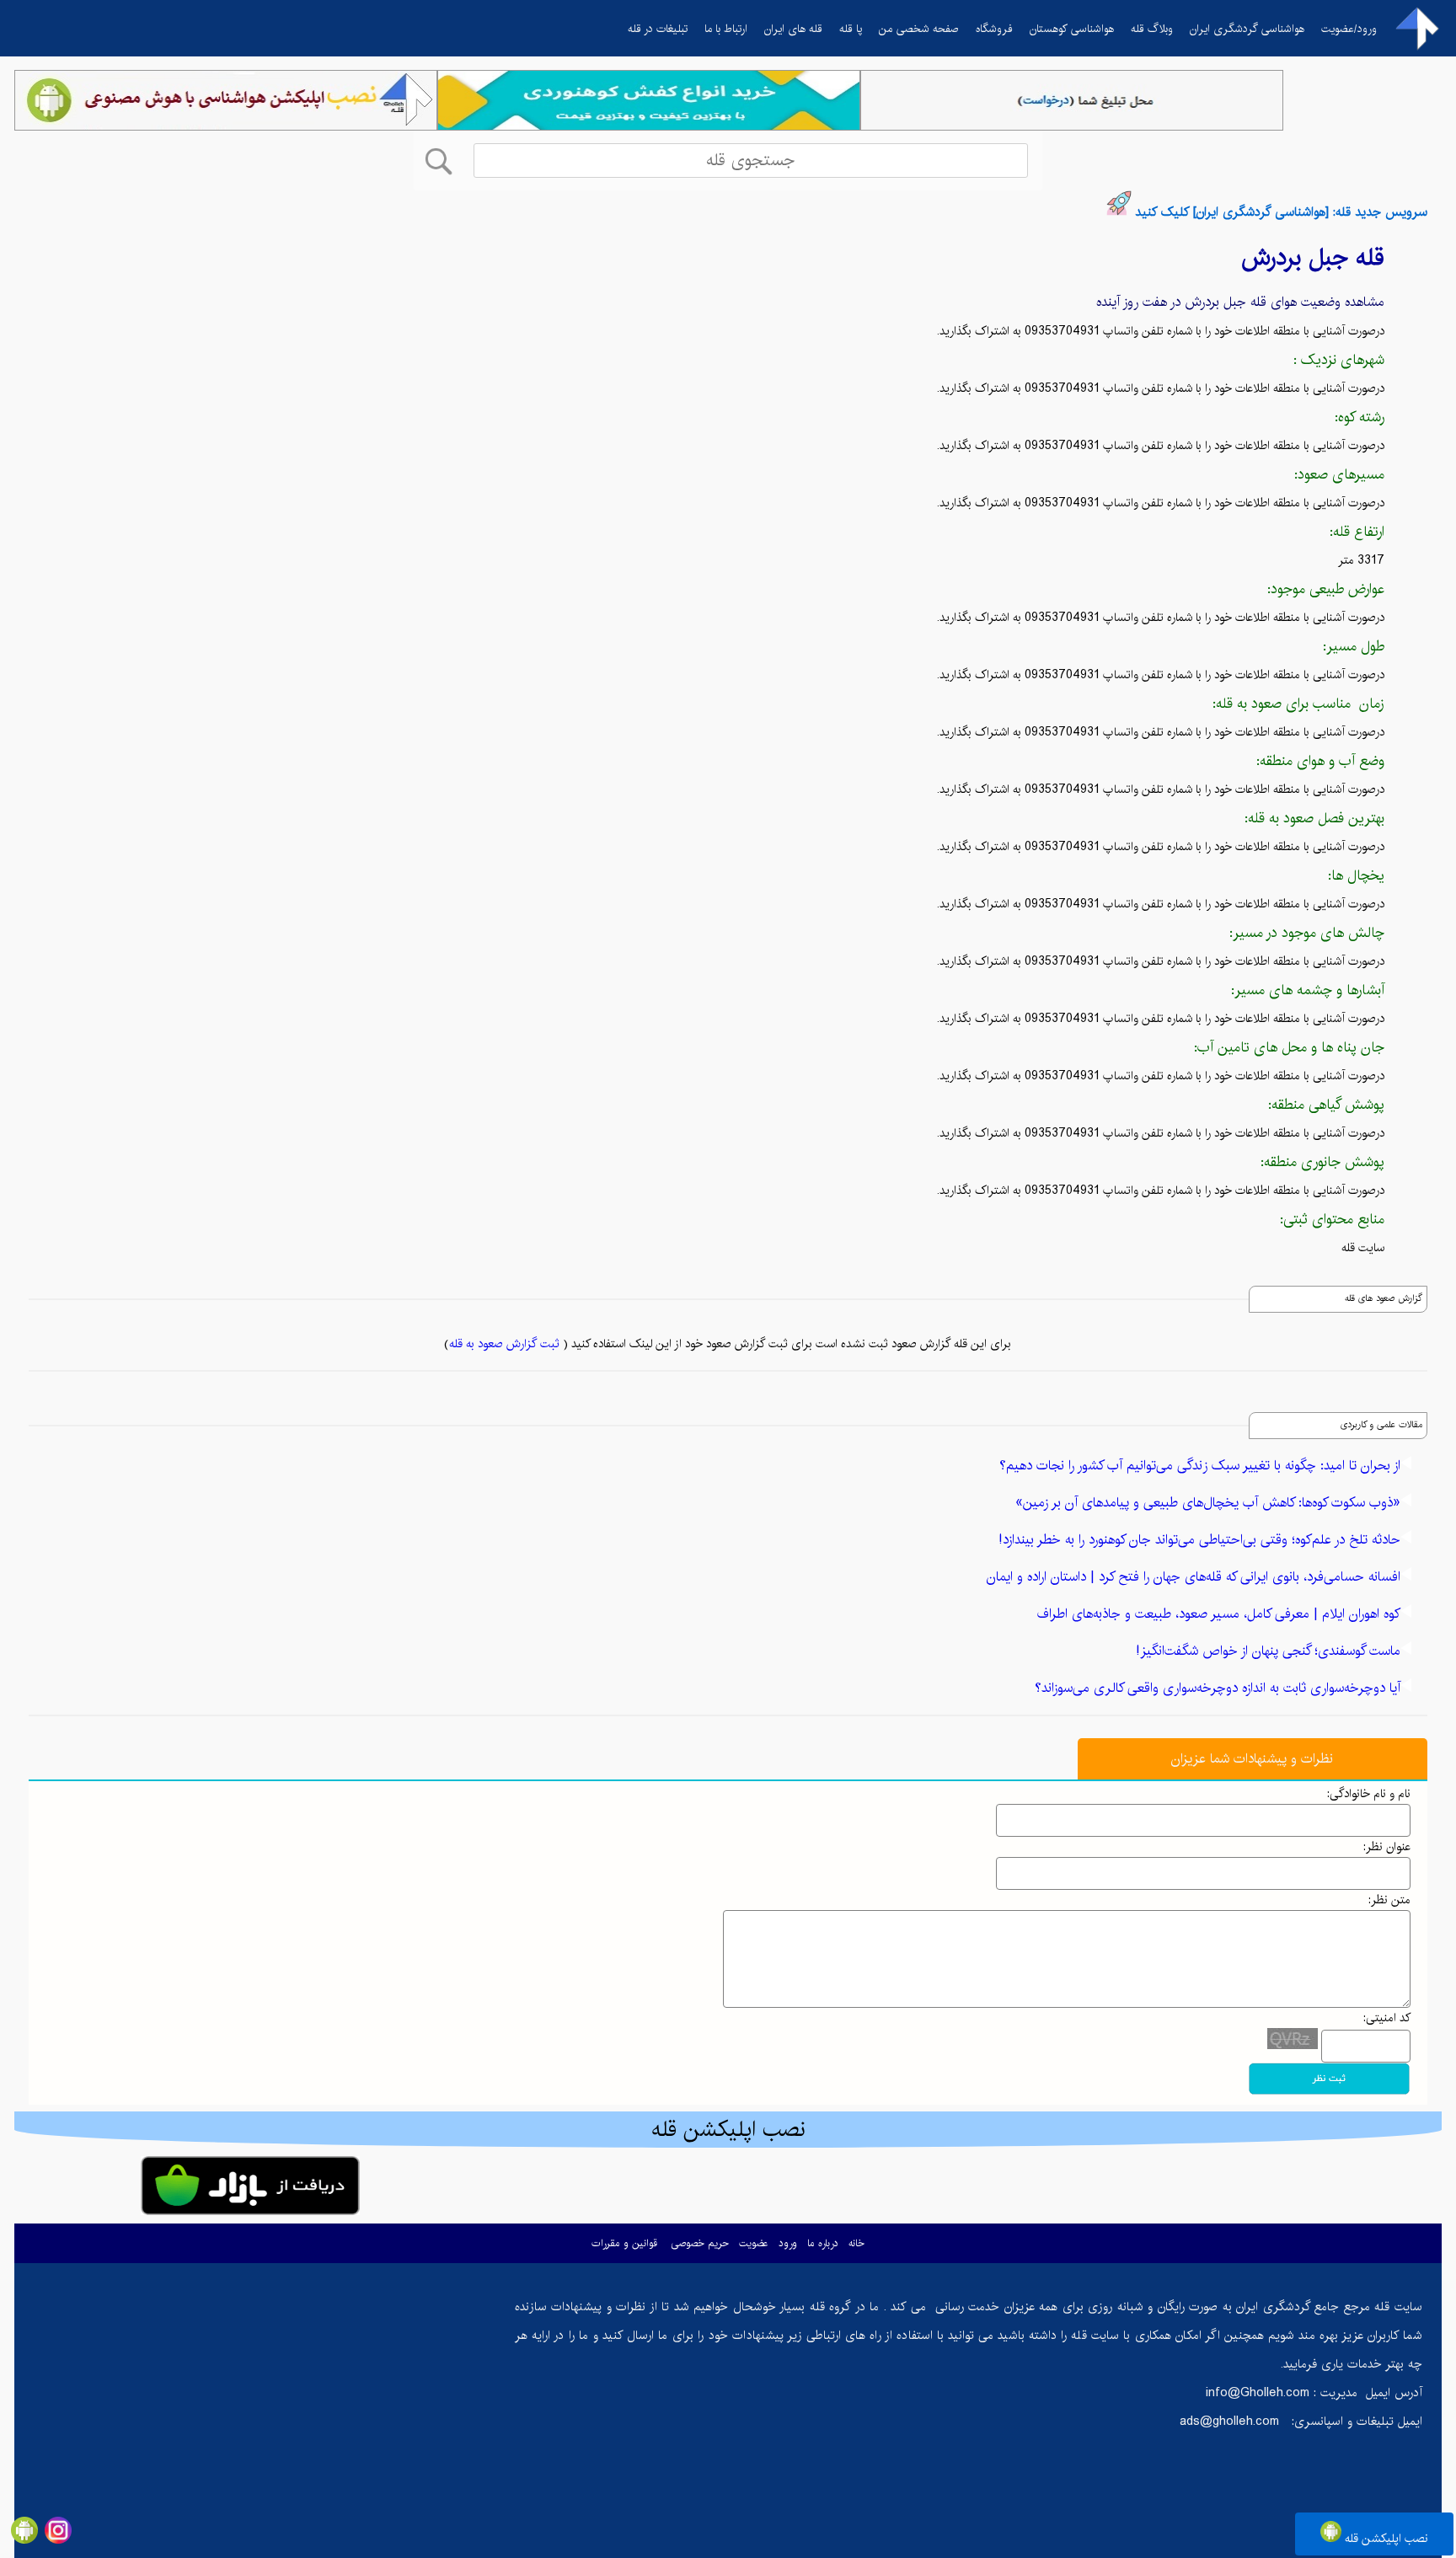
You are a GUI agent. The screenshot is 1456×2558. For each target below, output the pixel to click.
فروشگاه (994, 29)
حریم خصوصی (700, 2243)
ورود (788, 2243)
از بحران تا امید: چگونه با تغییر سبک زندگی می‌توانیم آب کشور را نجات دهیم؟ (1200, 1466)
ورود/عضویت (1349, 29)
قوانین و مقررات (624, 2243)
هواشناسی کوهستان (1072, 29)
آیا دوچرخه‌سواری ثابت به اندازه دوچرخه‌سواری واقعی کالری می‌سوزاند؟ (1218, 1688)
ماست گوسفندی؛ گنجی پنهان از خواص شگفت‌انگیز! (1268, 1651)
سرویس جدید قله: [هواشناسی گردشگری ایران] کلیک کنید (1281, 212)
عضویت (754, 2243)
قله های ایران (793, 29)
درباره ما (823, 2243)
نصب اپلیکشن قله (1385, 2539)
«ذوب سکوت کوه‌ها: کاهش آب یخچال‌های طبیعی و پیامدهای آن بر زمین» (1208, 1503)
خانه (856, 2243)
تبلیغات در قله (658, 29)
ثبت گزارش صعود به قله (504, 1344)
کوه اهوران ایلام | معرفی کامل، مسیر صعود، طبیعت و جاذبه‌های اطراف (1219, 1614)
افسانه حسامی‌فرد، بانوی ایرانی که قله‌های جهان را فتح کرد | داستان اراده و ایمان (1194, 1577)
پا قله (851, 29)
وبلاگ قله (1152, 29)
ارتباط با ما (726, 29)
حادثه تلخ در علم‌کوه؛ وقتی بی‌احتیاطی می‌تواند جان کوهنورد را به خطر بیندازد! (1199, 1540)
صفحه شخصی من (919, 29)
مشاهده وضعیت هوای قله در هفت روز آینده (1240, 302)
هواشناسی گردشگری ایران (1247, 29)
